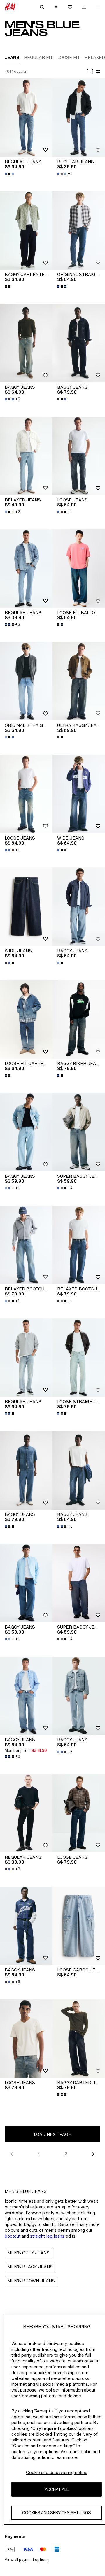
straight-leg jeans (47, 2236)
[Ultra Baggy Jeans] (79, 681)
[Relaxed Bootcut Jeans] (26, 1245)
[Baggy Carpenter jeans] (26, 230)
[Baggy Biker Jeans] (79, 1019)
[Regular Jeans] (26, 118)
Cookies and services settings (57, 2513)
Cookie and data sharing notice (57, 2472)
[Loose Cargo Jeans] (79, 1926)
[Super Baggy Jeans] (79, 1132)
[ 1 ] (90, 72)
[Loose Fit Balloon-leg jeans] (79, 569)
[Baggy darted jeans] (79, 2039)
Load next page (52, 2134)
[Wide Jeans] (79, 794)
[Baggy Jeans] (26, 343)
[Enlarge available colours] (10, 174)
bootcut (13, 2236)
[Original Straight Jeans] (79, 230)
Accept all (57, 2489)
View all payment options (26, 2560)
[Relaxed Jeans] (26, 456)
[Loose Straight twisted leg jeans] (79, 1358)
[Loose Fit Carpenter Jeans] (26, 1019)
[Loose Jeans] (79, 456)
